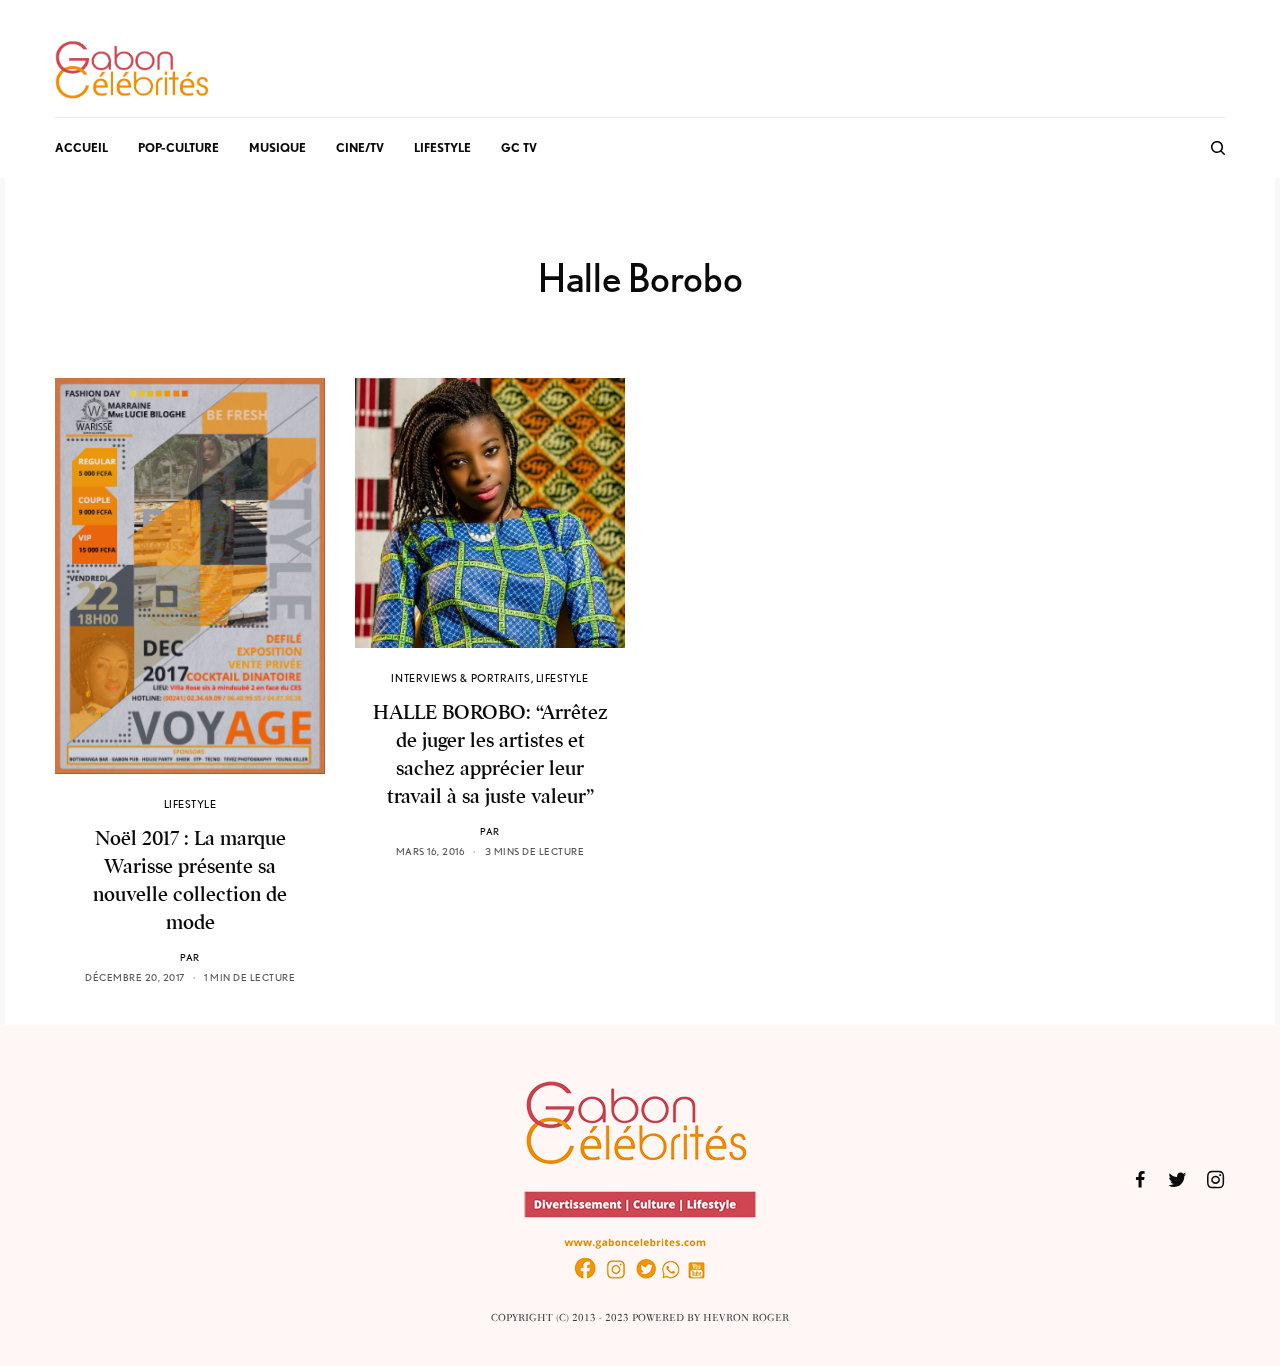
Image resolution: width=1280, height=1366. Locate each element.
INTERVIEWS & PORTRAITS (460, 678)
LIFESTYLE (190, 804)
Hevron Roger (746, 1318)
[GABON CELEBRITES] (132, 71)
